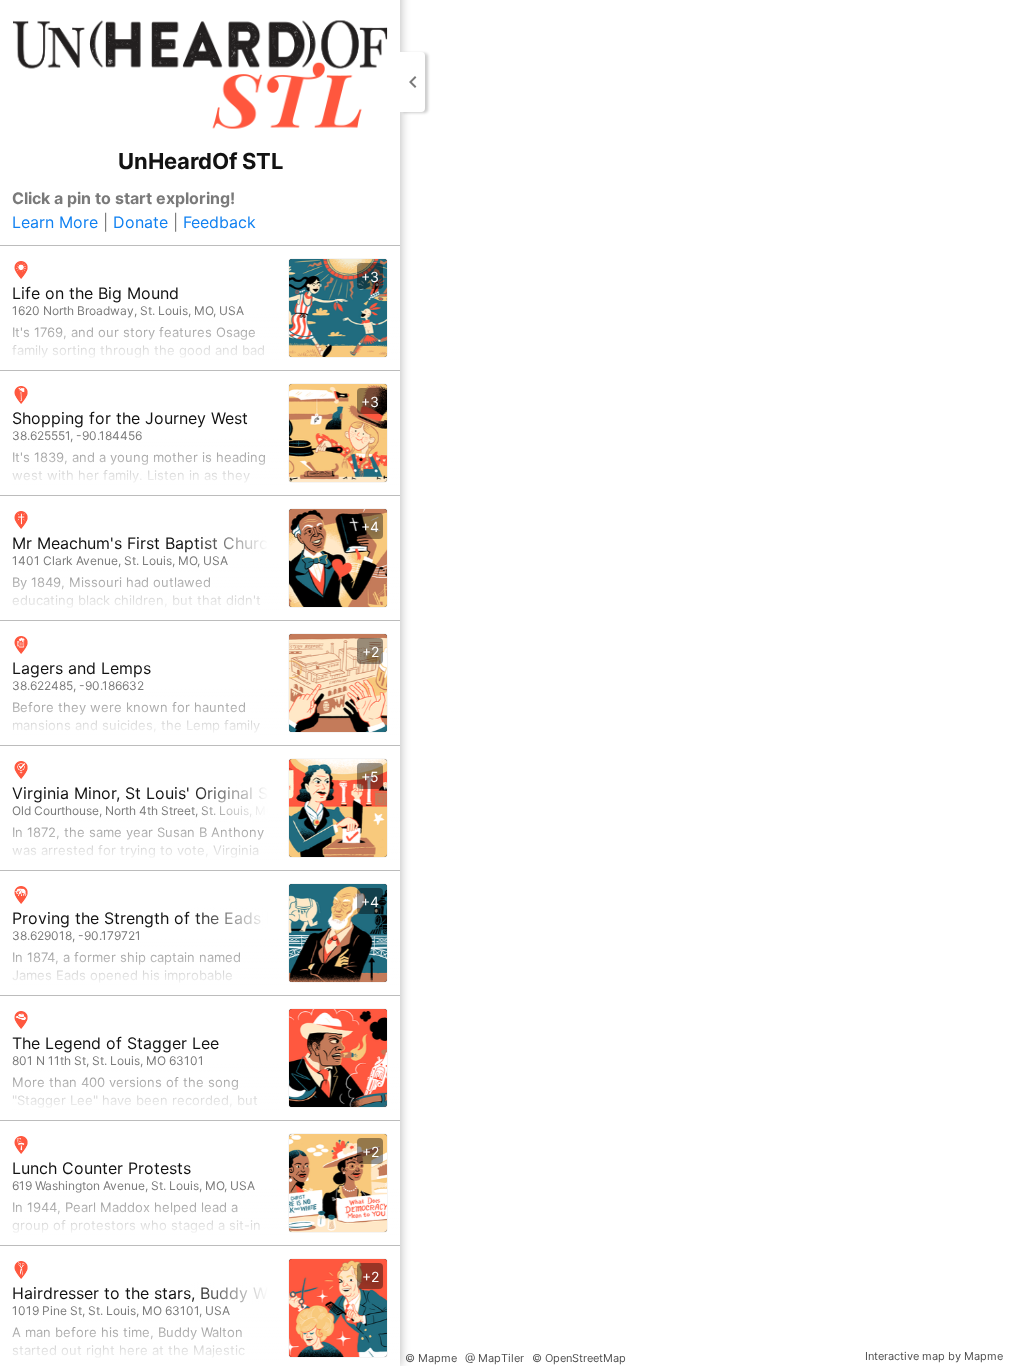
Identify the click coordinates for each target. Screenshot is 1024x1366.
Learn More (55, 222)
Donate (140, 222)
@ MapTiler (494, 1358)
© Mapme (431, 1358)
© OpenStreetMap (579, 1358)
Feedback (219, 222)
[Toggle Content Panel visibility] (412, 82)
